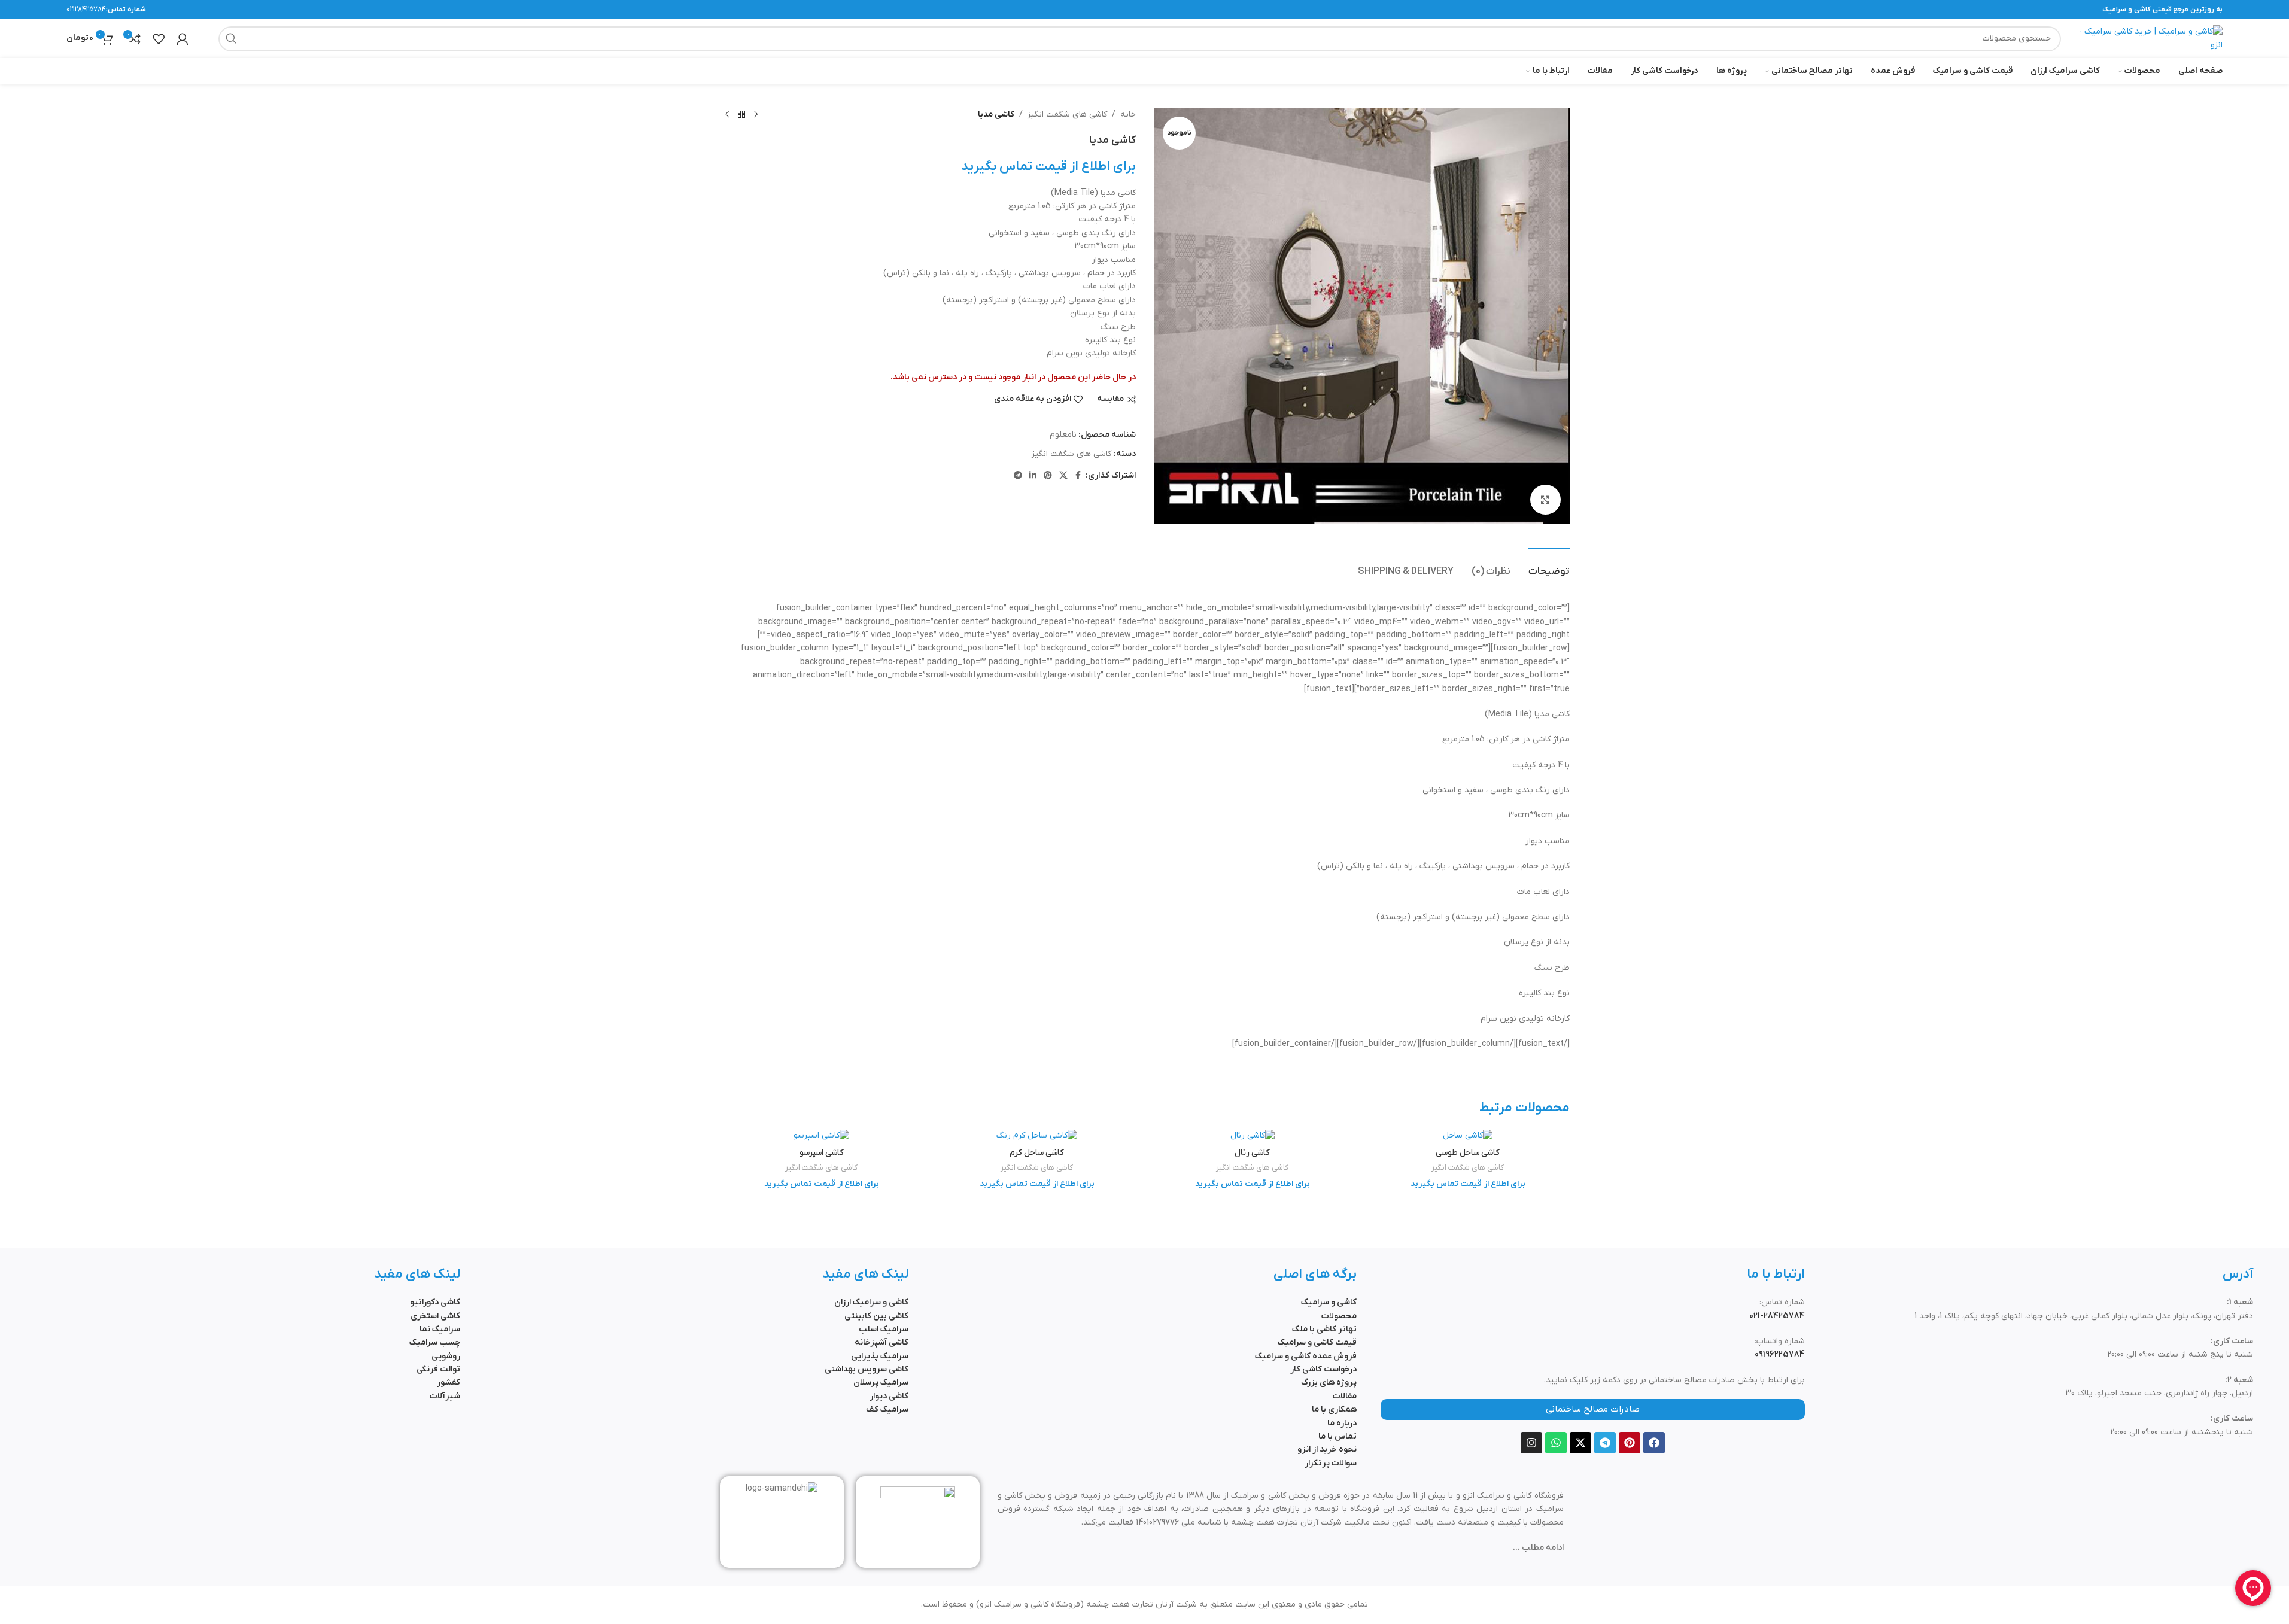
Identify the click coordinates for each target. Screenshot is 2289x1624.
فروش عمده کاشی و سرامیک (1306, 1356)
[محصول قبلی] (756, 115)
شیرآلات (445, 1396)
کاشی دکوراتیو (435, 1302)
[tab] (1549, 566)
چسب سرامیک (435, 1342)
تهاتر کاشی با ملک (1324, 1329)
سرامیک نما (440, 1329)
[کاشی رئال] (1253, 1136)
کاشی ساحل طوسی (1468, 1153)
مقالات (1345, 1396)
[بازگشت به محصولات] (741, 115)
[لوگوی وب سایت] (2148, 38)
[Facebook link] (1078, 476)
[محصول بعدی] (727, 115)
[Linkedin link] (1033, 476)
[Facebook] (1654, 1443)
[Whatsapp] (1556, 1443)
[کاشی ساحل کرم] (1037, 1136)
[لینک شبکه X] (1063, 476)
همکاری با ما (1334, 1409)
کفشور (449, 1383)
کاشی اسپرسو (822, 1153)
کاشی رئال (1252, 1153)
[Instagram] (1531, 1443)
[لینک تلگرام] (1018, 476)
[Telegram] (1605, 1443)
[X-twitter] (1580, 1443)
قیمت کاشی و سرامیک (1317, 1342)
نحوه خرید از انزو (1327, 1450)
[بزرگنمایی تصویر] (1545, 500)
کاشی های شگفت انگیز (1067, 115)
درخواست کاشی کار (1323, 1369)
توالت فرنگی (438, 1369)
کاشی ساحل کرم (1037, 1153)
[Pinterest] (1630, 1443)
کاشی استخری (435, 1316)
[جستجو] (231, 39)
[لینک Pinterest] (1048, 476)
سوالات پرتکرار (1331, 1463)
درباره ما (1342, 1423)
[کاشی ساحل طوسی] (1468, 1136)
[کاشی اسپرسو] (822, 1136)
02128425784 (86, 10)
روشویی (446, 1356)
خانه (1128, 115)
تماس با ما (1337, 1436)
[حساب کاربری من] (183, 39)
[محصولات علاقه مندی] (159, 39)
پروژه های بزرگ (1329, 1383)
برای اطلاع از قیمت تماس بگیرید (1048, 167)
